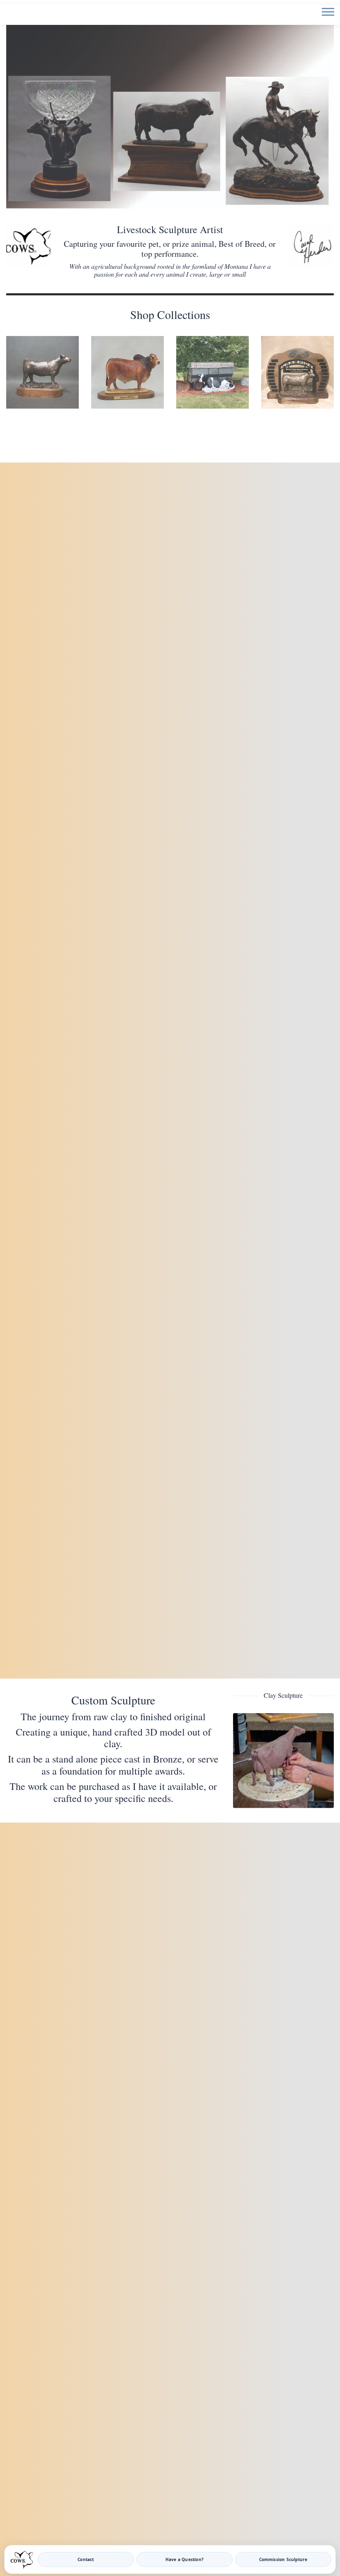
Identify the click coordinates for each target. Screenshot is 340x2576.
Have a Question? (185, 2559)
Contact (86, 2559)
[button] (327, 18)
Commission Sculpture (283, 2559)
